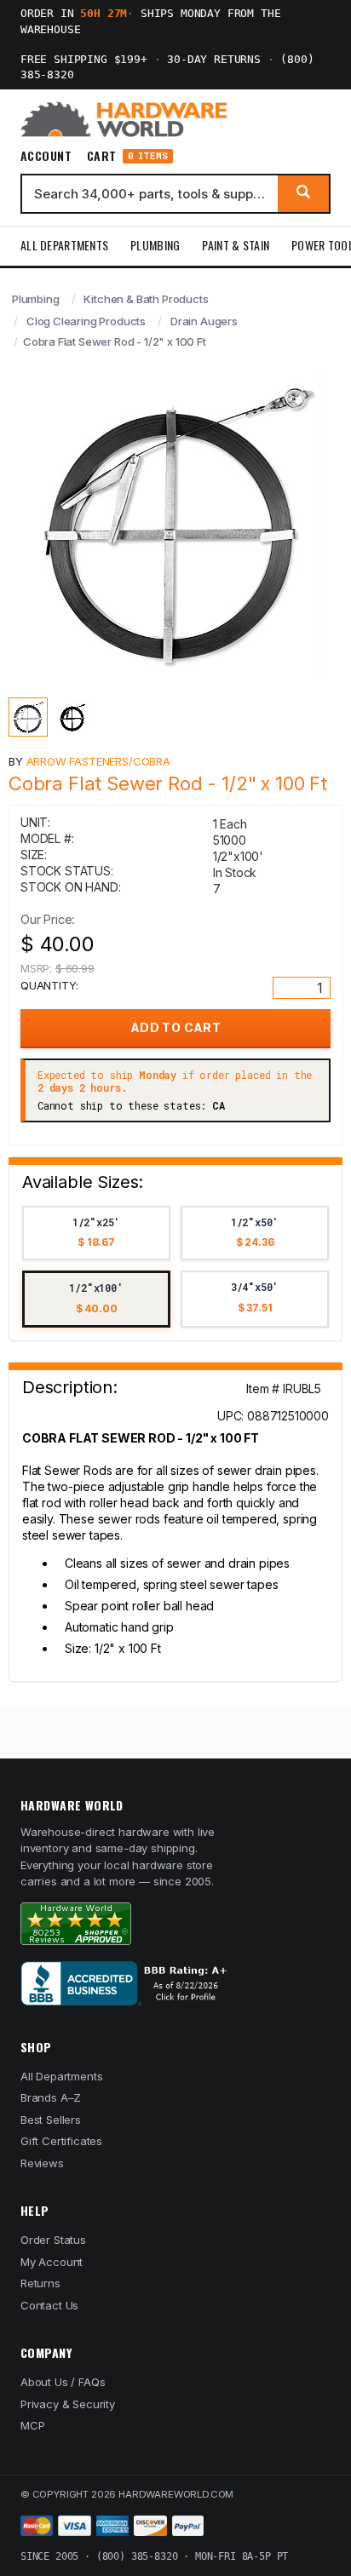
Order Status (53, 2240)
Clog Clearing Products (86, 321)
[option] (96, 1233)
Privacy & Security (68, 2404)
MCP (33, 2425)
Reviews (42, 2163)
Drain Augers (204, 321)
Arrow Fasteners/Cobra (98, 761)
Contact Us (49, 2305)
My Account (52, 2262)
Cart (127, 156)
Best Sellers (51, 2120)
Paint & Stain (236, 245)
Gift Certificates (61, 2141)
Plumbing (155, 245)
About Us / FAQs (63, 2382)
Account (46, 156)
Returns (40, 2283)
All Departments (64, 245)
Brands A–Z (51, 2097)
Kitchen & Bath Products (146, 299)
